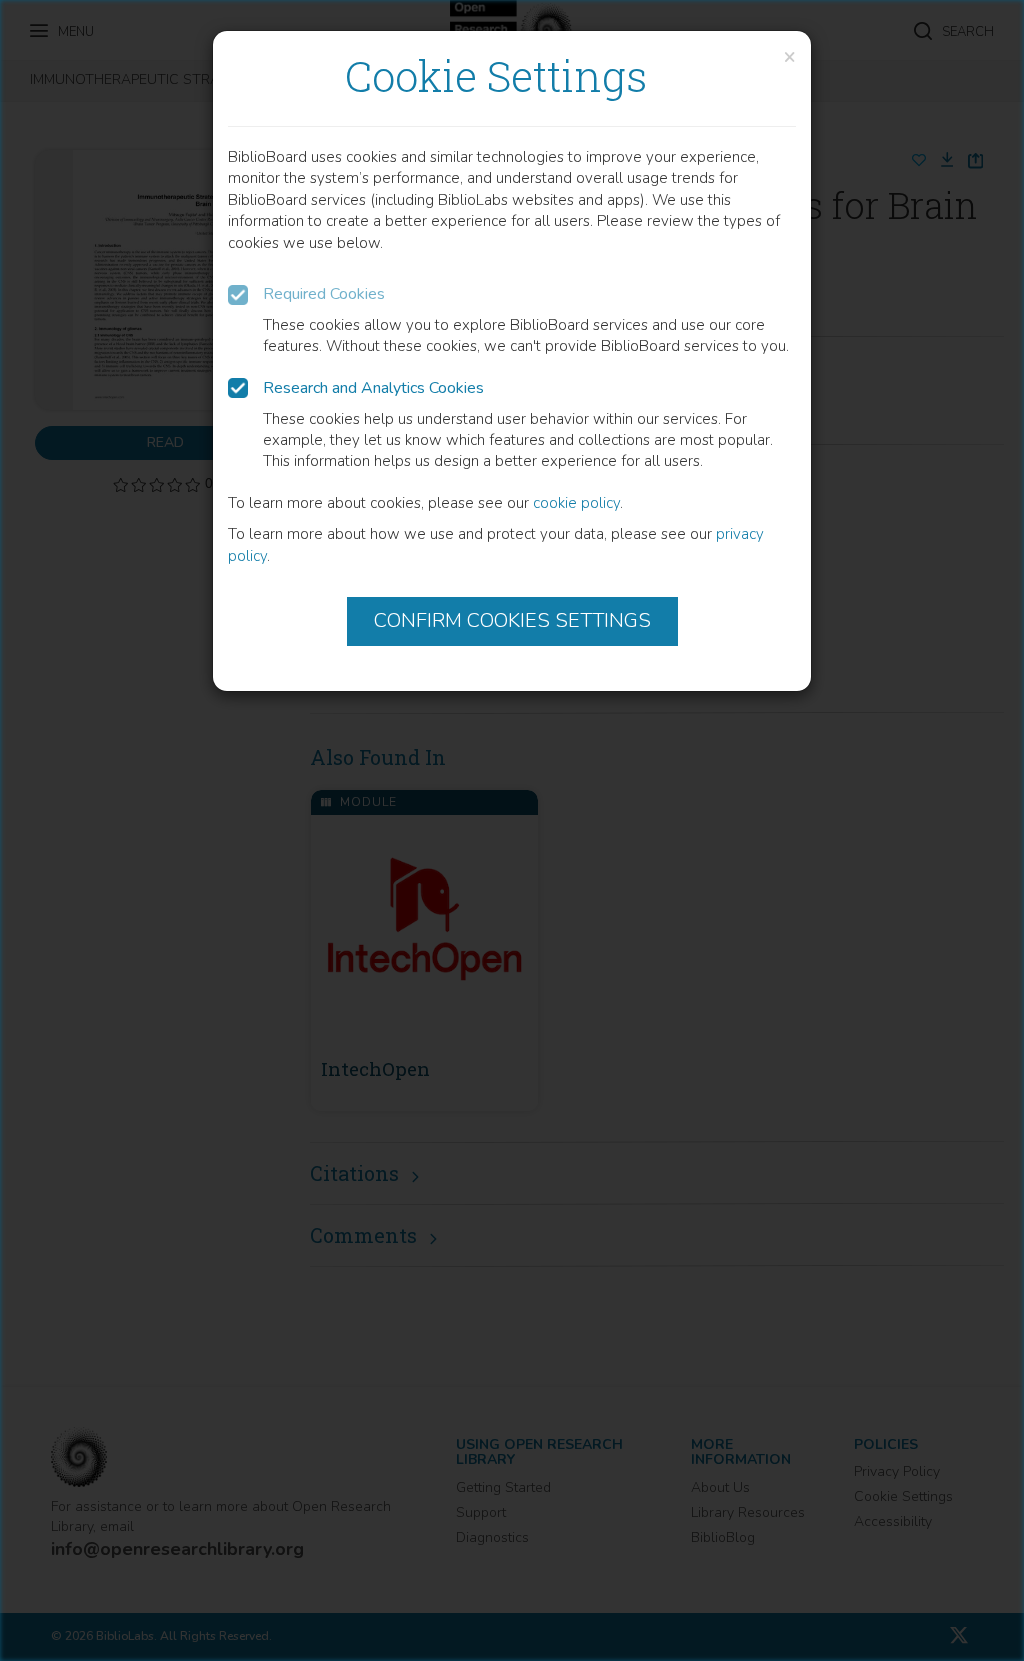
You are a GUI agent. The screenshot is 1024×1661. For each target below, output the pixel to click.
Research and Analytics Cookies (373, 388)
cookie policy (576, 503)
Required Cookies (324, 294)
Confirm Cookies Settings (512, 620)
